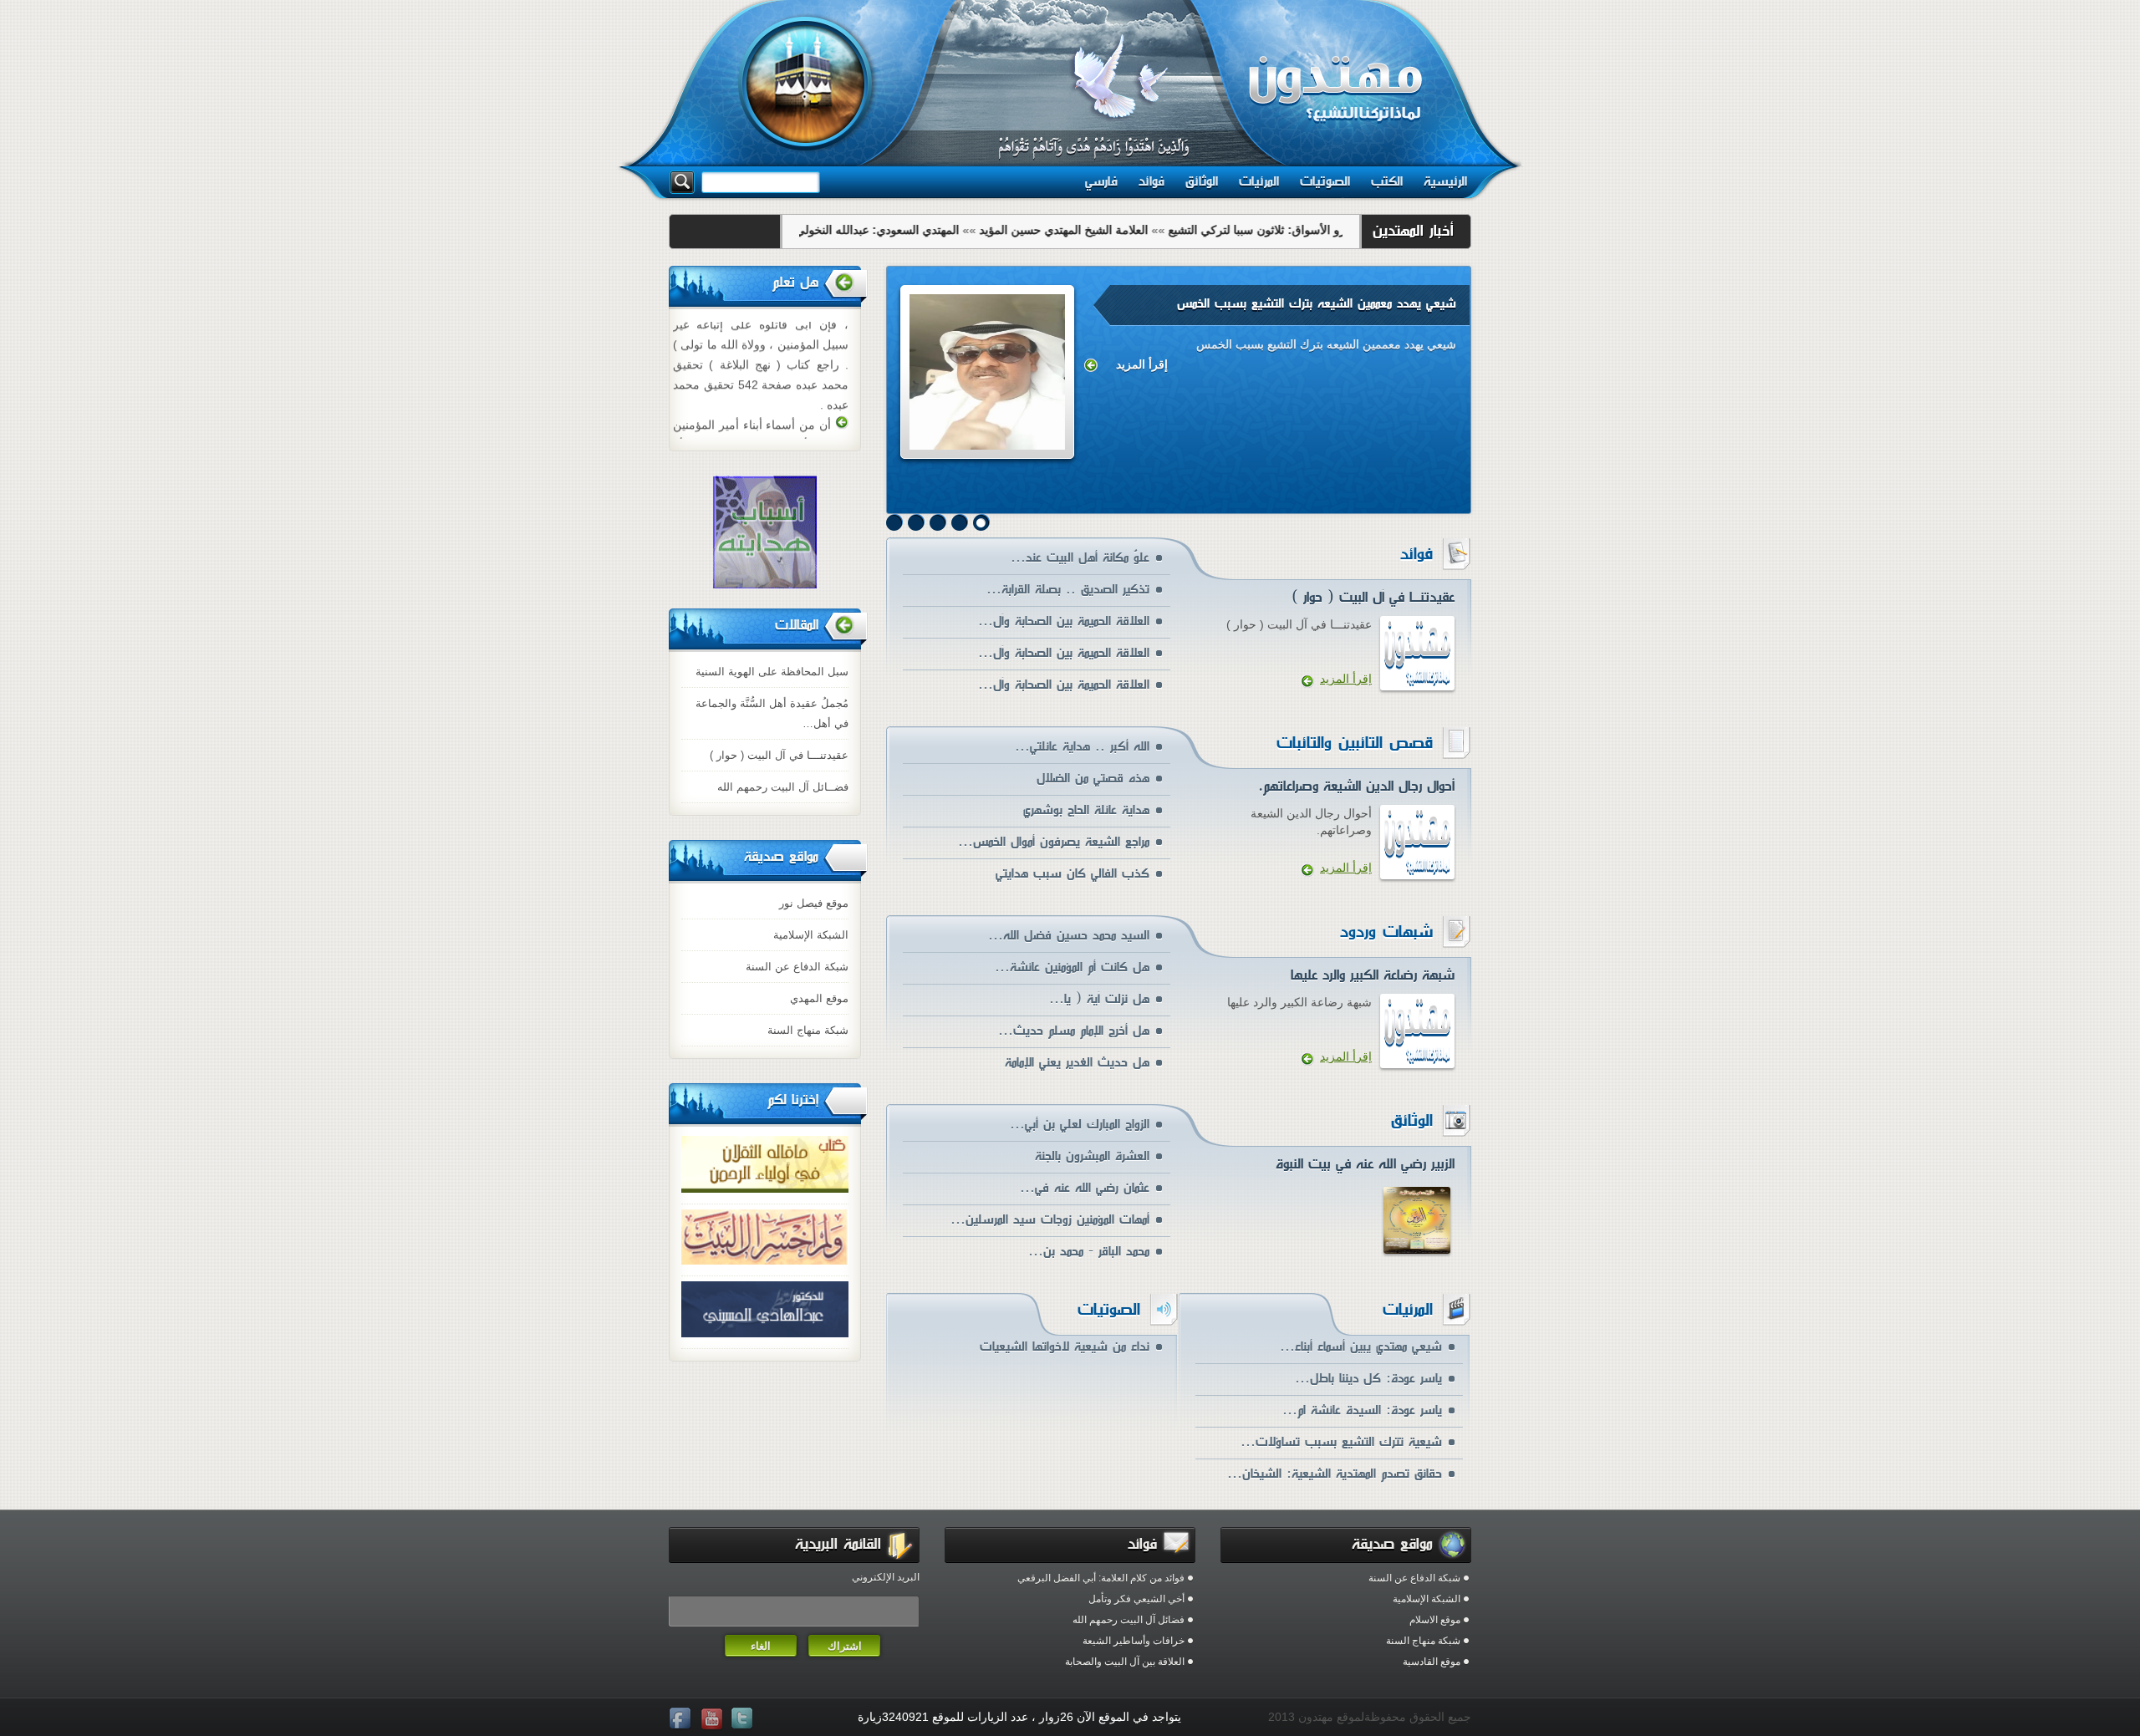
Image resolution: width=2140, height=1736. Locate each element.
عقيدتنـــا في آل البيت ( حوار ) (779, 755)
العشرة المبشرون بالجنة (1092, 1156)
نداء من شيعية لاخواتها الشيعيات (1065, 1347)
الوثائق (1202, 181)
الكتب (1387, 181)
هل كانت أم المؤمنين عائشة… (1072, 967)
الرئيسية (1445, 181)
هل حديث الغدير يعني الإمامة (1077, 1063)
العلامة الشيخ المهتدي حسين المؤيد (1089, 230)
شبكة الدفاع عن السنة (797, 967)
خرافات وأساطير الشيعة (1134, 1641)
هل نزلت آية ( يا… (1099, 999)
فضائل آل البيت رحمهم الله (1129, 1620)
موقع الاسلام (1435, 1620)
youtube (713, 1719)
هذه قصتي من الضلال (1093, 779)
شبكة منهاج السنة (808, 1030)
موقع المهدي (819, 998)
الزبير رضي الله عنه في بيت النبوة (1365, 1164)
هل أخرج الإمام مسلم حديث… (1074, 1031)
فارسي (1101, 181)
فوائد (1152, 181)
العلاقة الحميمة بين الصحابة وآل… (1064, 621)
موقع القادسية (1432, 1662)
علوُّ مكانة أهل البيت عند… (1080, 558)
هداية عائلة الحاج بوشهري (1086, 810)
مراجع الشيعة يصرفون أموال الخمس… (1054, 842)
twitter (744, 1719)
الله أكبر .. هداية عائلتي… (1082, 747)
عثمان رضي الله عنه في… (1085, 1188)
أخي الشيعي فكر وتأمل (1136, 1599)
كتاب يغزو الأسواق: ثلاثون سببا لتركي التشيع (1301, 230)
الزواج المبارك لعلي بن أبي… (1080, 1125)
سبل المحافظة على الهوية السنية (772, 672)
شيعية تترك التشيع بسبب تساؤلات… (1341, 1442)
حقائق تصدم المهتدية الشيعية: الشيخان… (1335, 1474)
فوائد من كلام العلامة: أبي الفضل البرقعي (1101, 1578)
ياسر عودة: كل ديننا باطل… (1368, 1379)
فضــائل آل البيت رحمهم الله (783, 787)
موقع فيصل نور (814, 903)
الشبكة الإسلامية (811, 935)
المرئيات (1259, 181)
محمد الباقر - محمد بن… (1089, 1252)
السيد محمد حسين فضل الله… (1069, 936)
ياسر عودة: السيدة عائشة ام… (1362, 1410)
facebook (682, 1719)
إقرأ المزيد (1142, 364)
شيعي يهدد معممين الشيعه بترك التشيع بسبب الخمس (1317, 304)
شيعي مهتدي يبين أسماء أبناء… (1361, 1347)
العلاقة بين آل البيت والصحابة (1125, 1662)
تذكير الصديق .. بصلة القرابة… (1068, 590)
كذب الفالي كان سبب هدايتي (1073, 874)
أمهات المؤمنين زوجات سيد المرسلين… (1050, 1220)
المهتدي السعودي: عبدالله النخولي (903, 230)
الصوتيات (1325, 181)
